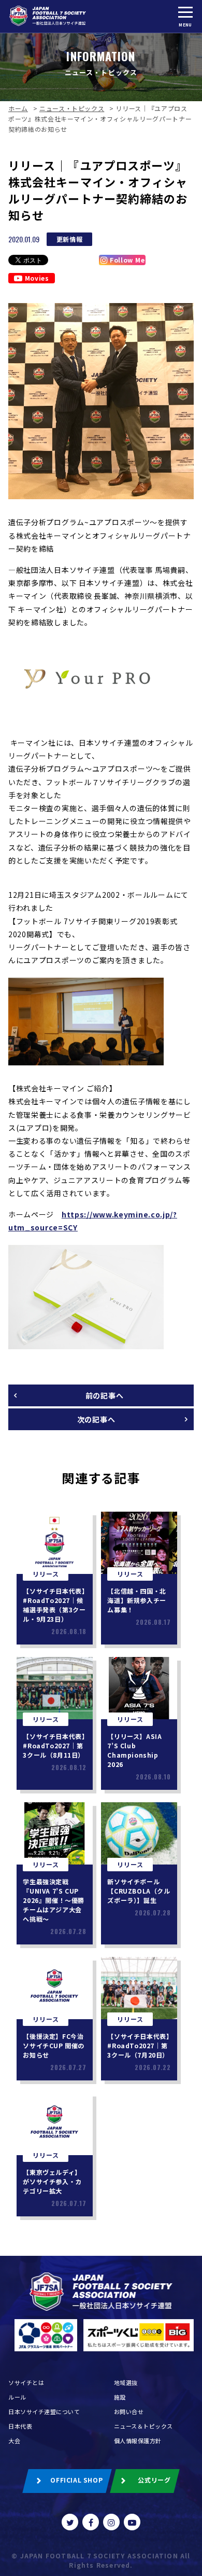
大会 (14, 2441)
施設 (120, 2397)
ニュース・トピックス (72, 108)
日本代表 (20, 2426)
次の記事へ (96, 1419)
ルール (17, 2397)
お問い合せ (129, 2411)
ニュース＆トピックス (144, 2426)
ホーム (18, 108)
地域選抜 (126, 2382)
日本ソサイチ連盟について (44, 2411)
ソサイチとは (26, 2382)
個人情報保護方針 (138, 2441)
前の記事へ (105, 1395)
